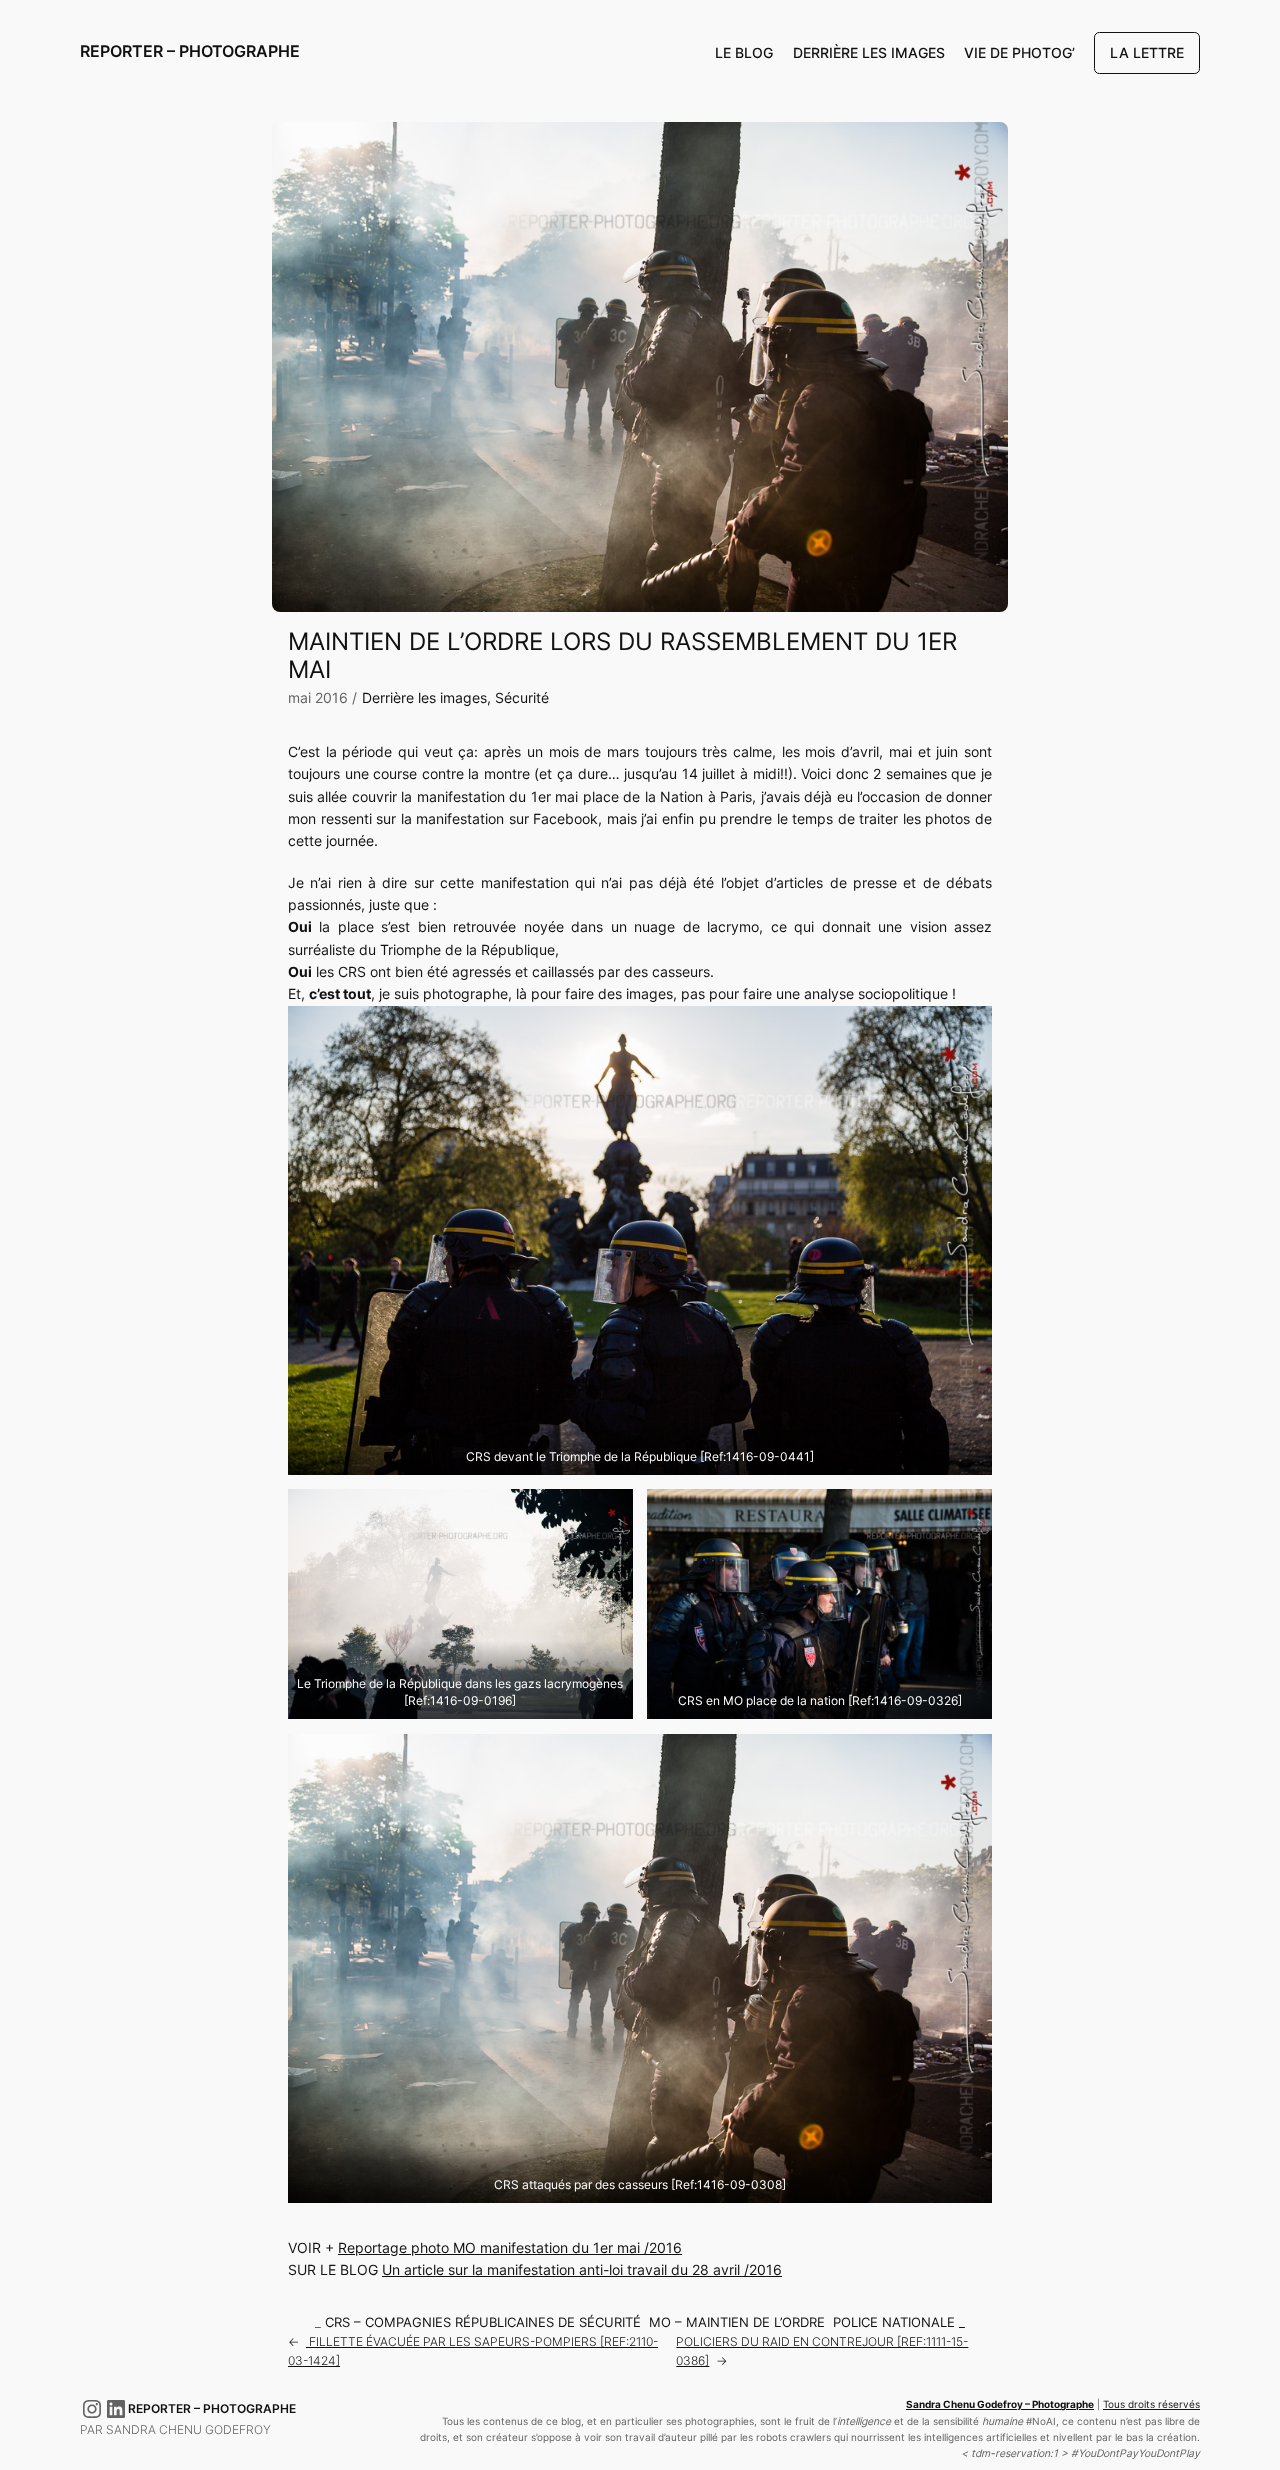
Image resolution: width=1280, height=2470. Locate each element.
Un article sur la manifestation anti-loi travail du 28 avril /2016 (582, 2269)
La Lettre (1147, 52)
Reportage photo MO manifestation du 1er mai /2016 (510, 2247)
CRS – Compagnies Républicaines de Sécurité (483, 2322)
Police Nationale (894, 2322)
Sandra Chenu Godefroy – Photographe (1000, 2404)
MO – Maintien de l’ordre (737, 2322)
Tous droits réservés (1151, 2404)
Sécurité (522, 697)
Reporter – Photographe (190, 51)
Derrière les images (424, 697)
